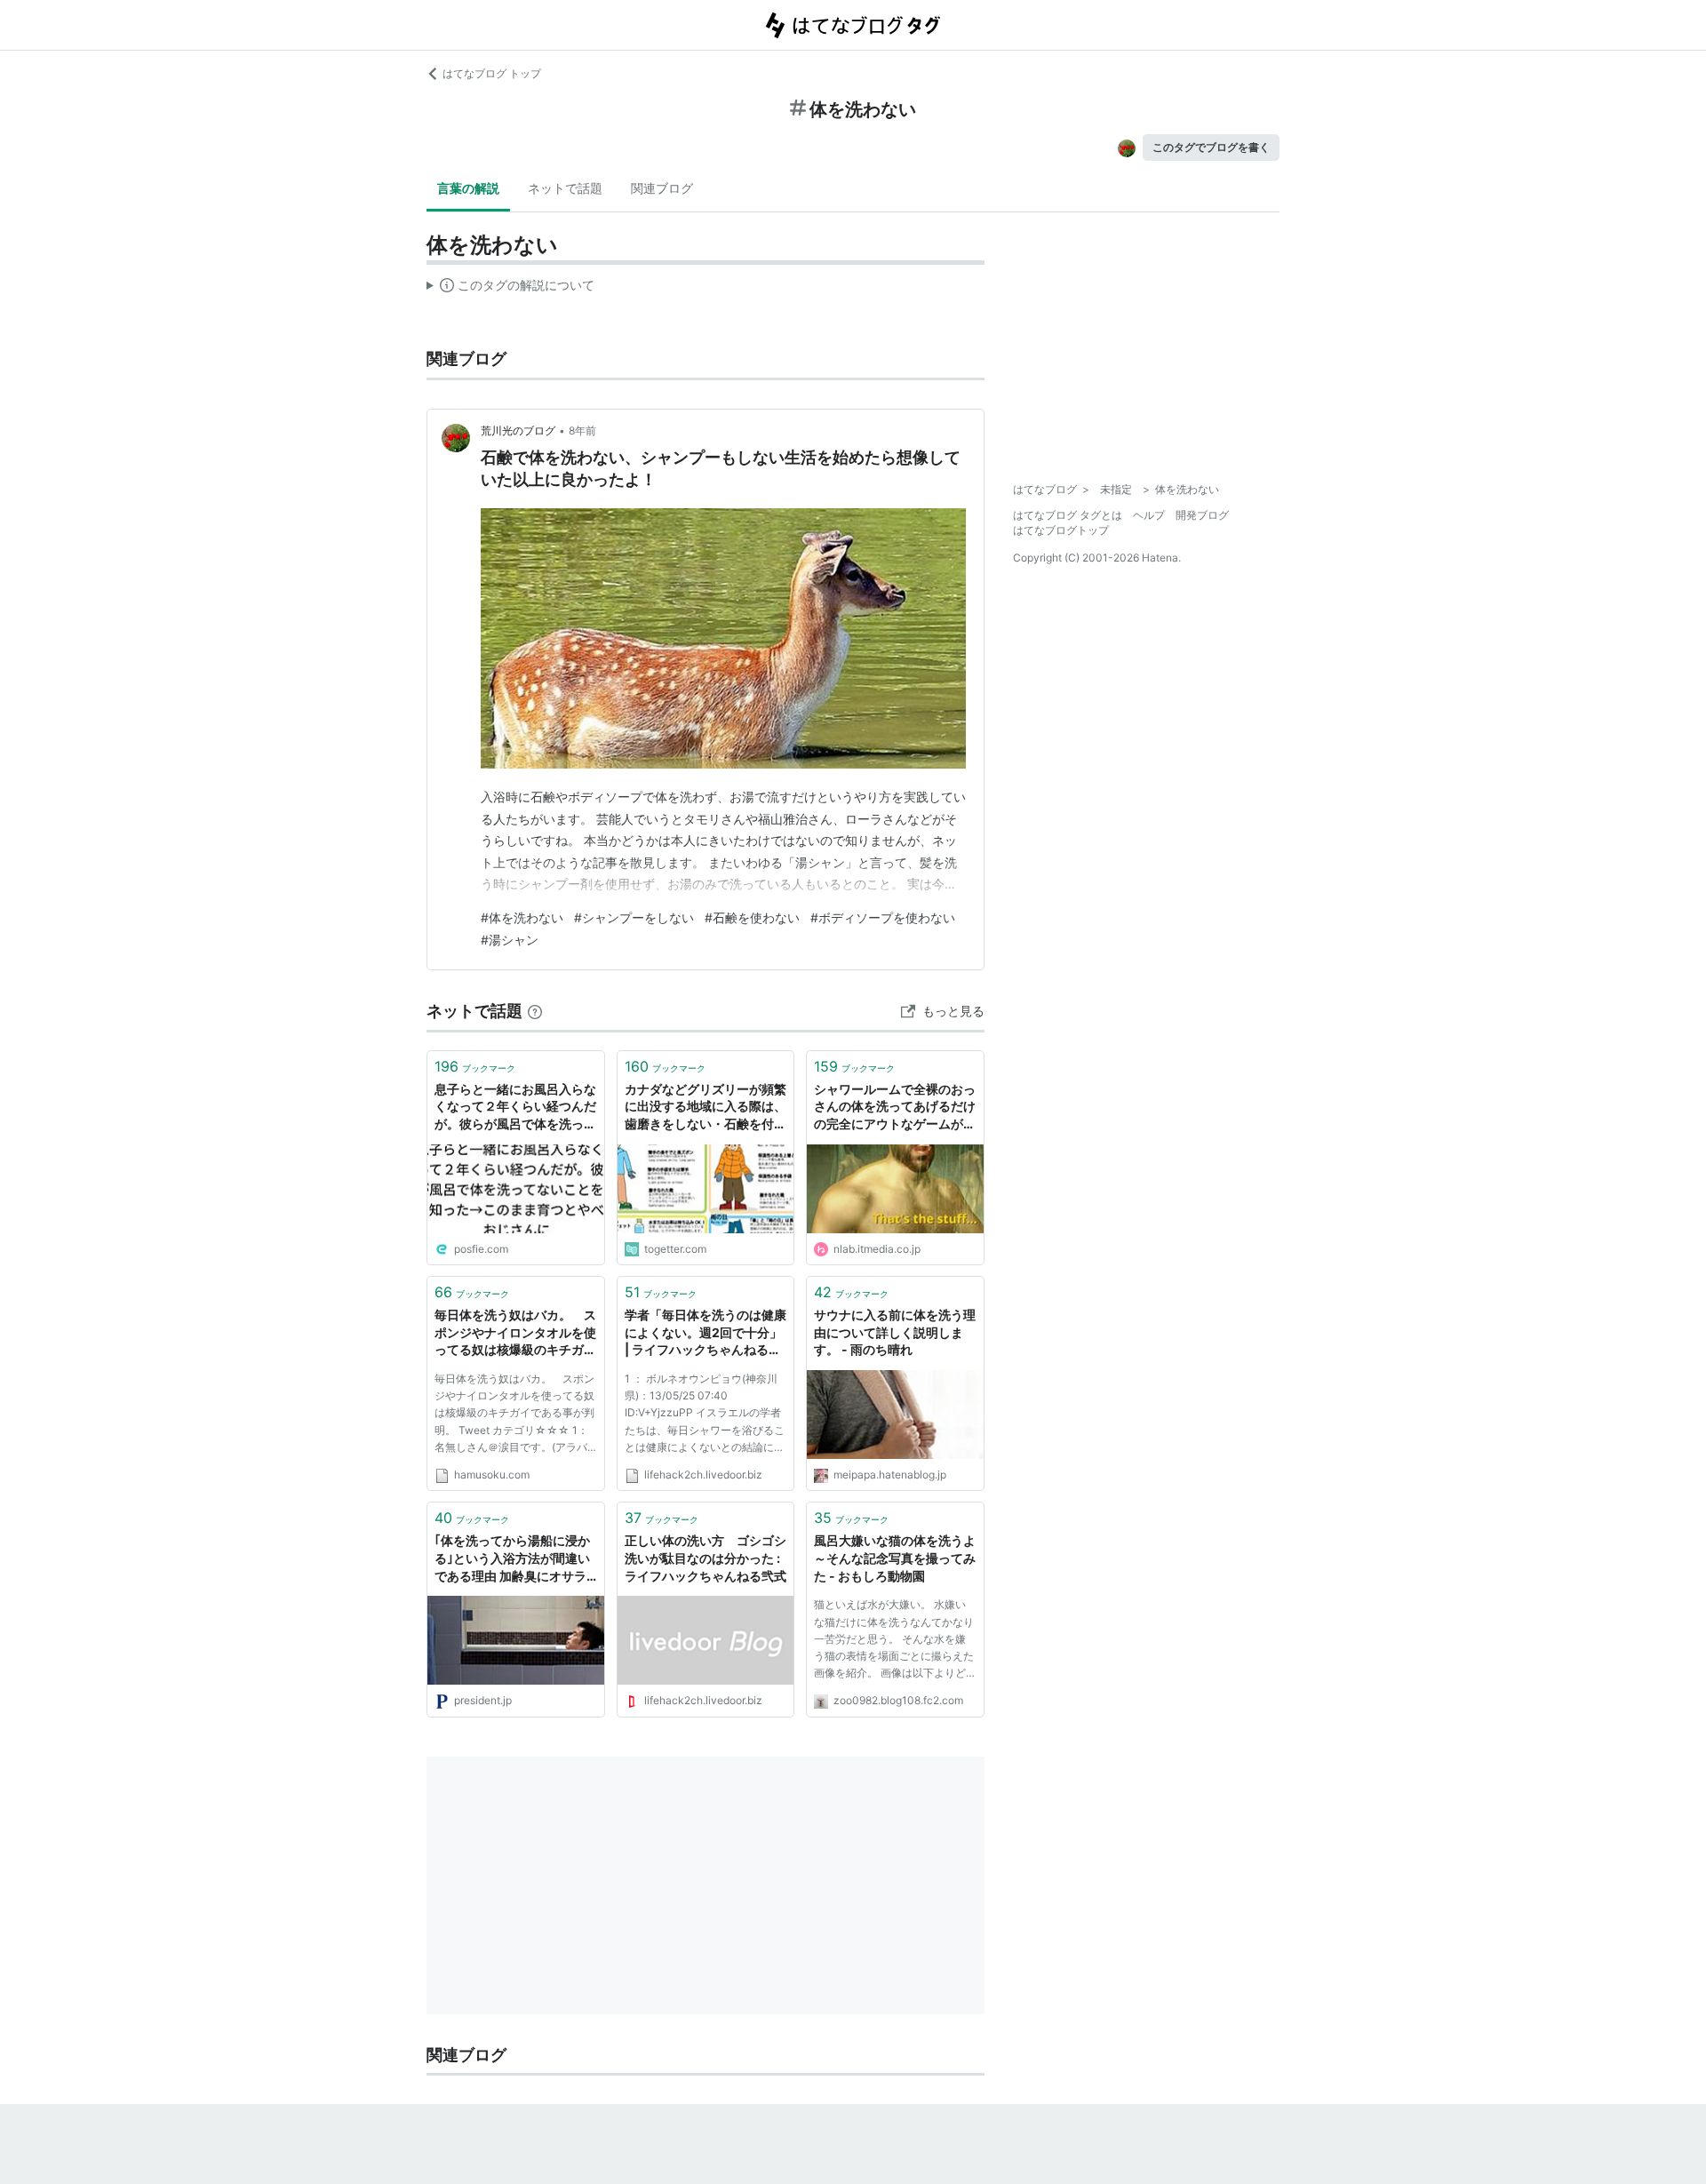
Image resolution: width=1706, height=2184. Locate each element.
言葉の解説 (468, 188)
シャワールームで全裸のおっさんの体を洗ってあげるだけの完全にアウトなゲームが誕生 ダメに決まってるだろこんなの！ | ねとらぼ (895, 1108)
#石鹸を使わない (752, 917)
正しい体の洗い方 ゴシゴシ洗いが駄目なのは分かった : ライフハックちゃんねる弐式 (706, 1558)
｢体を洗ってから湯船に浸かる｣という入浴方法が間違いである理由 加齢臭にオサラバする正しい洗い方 (512, 1559)
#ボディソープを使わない (883, 917)
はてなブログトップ (1061, 530)
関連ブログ (662, 188)
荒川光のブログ (518, 430)
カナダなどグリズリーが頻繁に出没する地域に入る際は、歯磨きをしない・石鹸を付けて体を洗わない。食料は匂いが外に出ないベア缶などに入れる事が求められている (706, 1108)
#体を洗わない (522, 917)
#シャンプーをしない (634, 917)
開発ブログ (1202, 515)
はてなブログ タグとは (1068, 515)
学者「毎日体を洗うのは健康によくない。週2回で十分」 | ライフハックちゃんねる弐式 (706, 1333)
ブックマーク (475, 1066)
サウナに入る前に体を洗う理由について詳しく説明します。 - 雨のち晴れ (895, 1332)
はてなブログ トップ (492, 73)
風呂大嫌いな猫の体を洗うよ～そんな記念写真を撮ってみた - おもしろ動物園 (895, 1558)
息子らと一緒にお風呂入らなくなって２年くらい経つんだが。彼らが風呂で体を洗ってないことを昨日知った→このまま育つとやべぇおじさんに (515, 1108)
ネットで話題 (565, 188)
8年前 (582, 430)
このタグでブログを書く (1211, 147)
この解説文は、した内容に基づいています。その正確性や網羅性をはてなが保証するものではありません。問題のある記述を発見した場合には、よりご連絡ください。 (510, 289)
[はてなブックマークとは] (535, 1011)
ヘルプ (1149, 515)
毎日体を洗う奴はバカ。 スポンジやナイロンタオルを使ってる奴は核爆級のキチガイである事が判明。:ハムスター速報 (515, 1333)
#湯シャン (510, 940)
